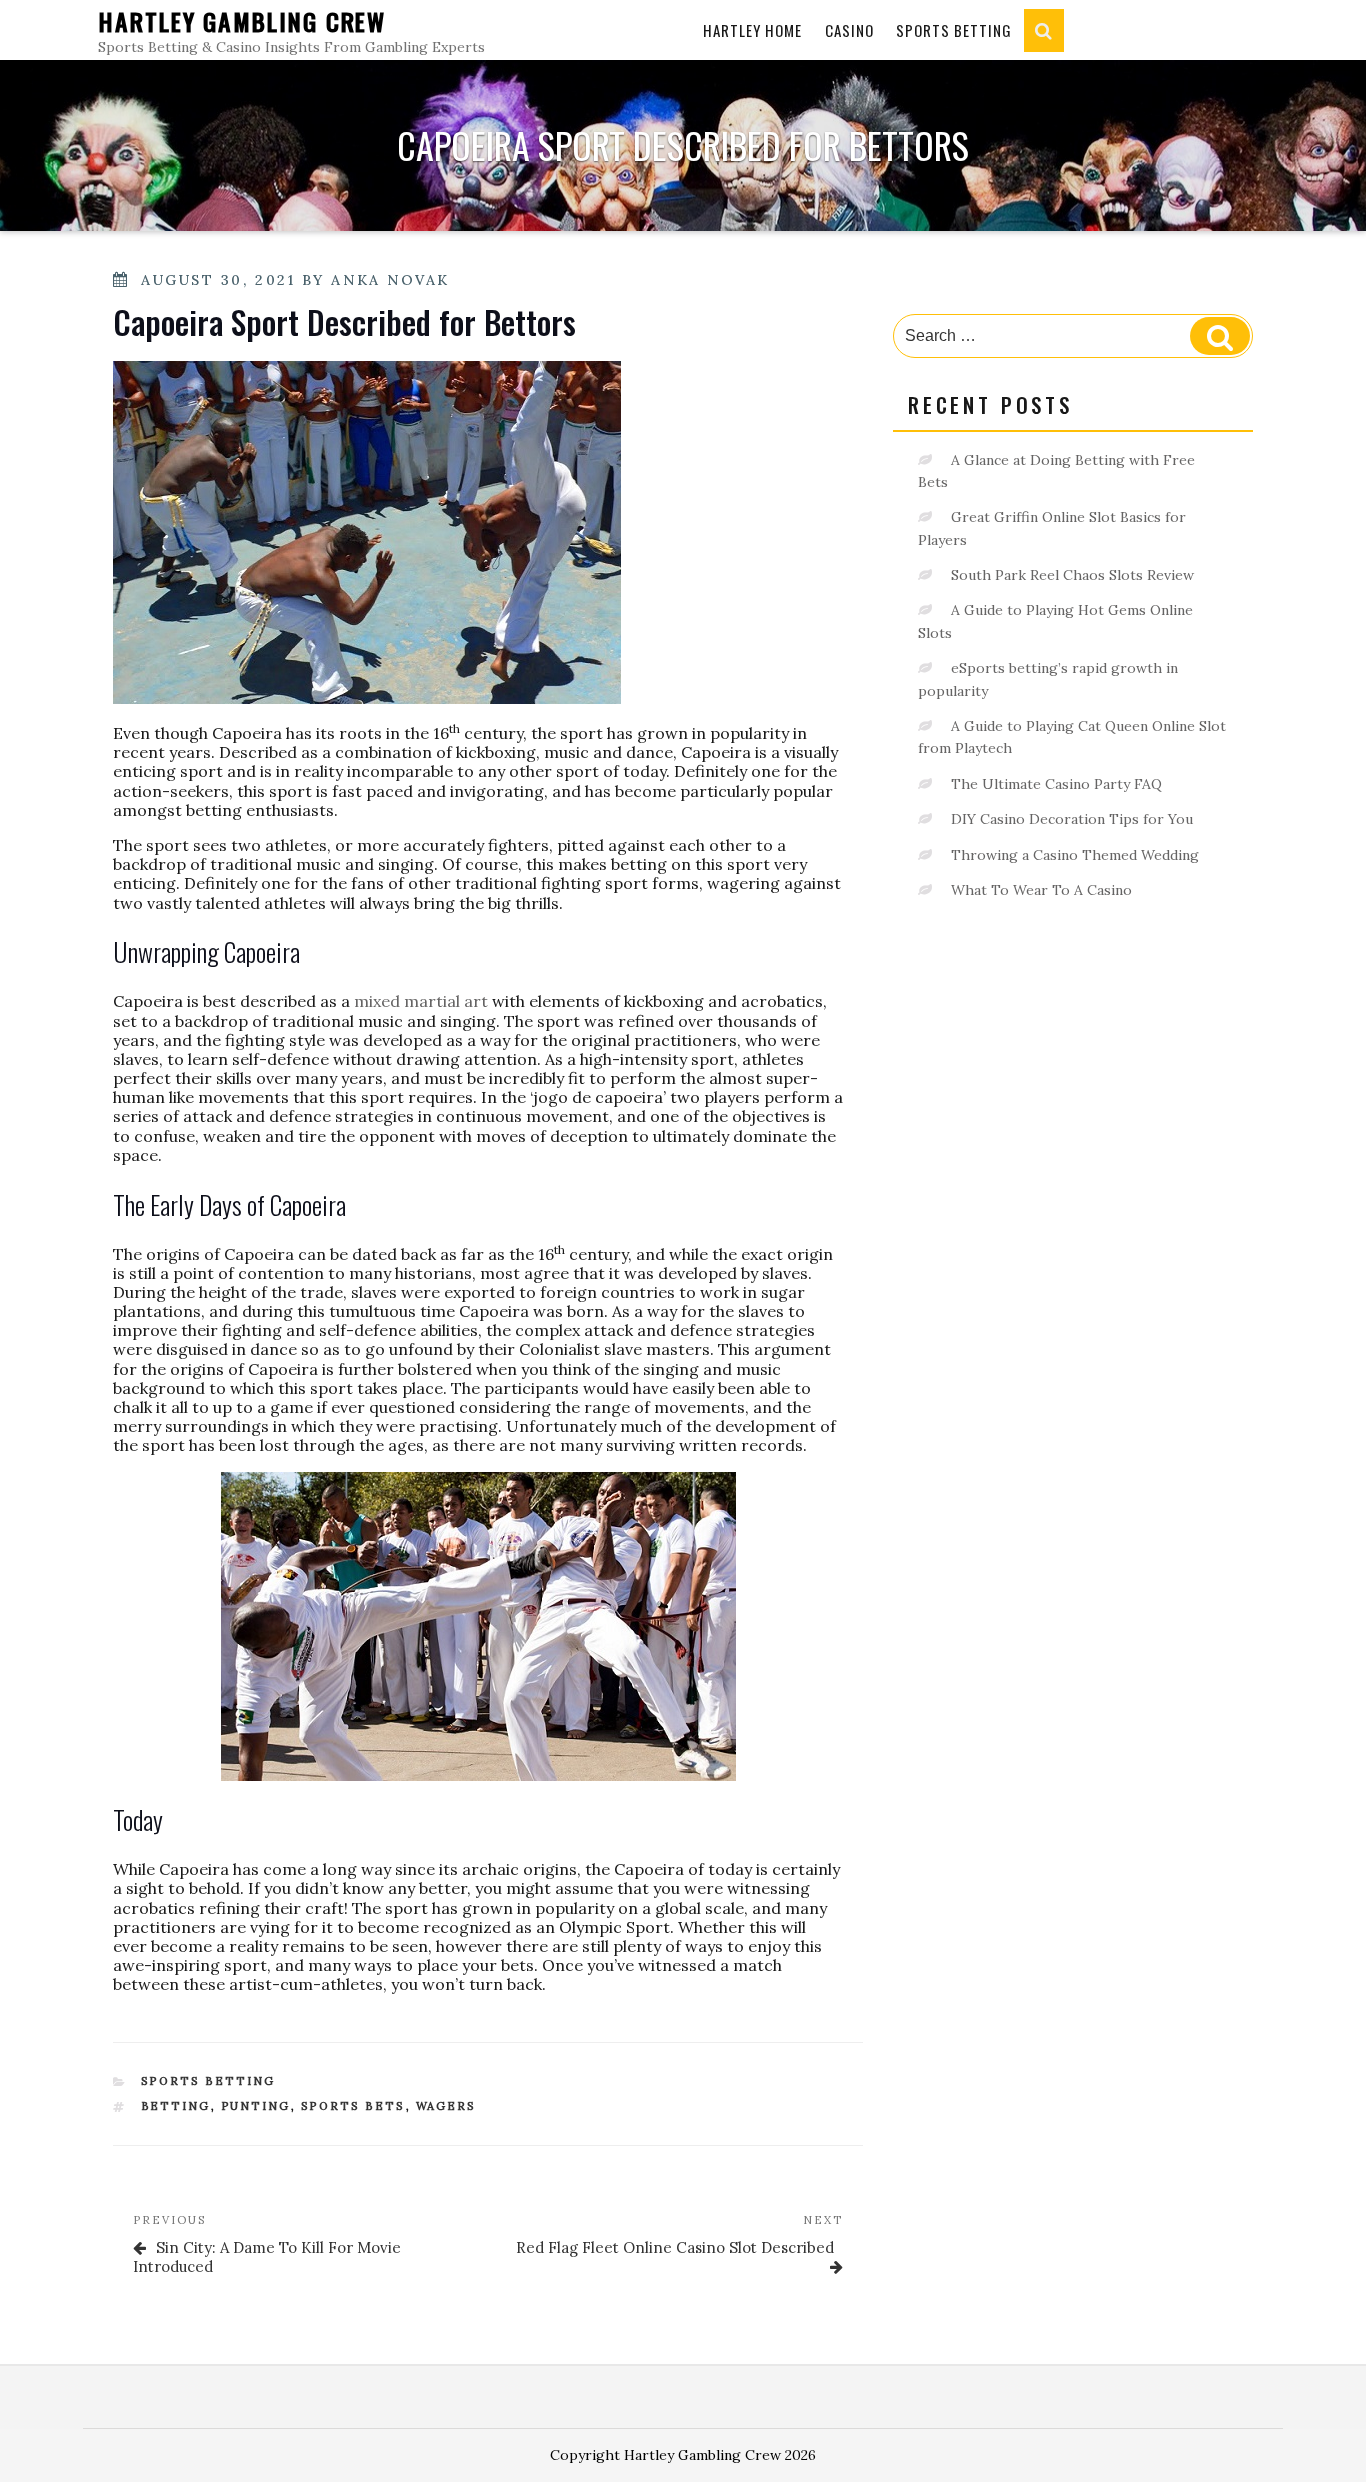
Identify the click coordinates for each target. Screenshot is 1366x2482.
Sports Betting (954, 30)
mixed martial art (421, 1001)
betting (176, 2106)
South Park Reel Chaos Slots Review (1072, 575)
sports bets (353, 2106)
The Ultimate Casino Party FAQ (1056, 784)
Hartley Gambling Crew (242, 21)
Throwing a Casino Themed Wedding (1075, 855)
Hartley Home (752, 30)
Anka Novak (390, 280)
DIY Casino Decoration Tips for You (1072, 819)
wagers (446, 2106)
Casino (849, 30)
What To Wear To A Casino (1041, 890)
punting (256, 2106)
